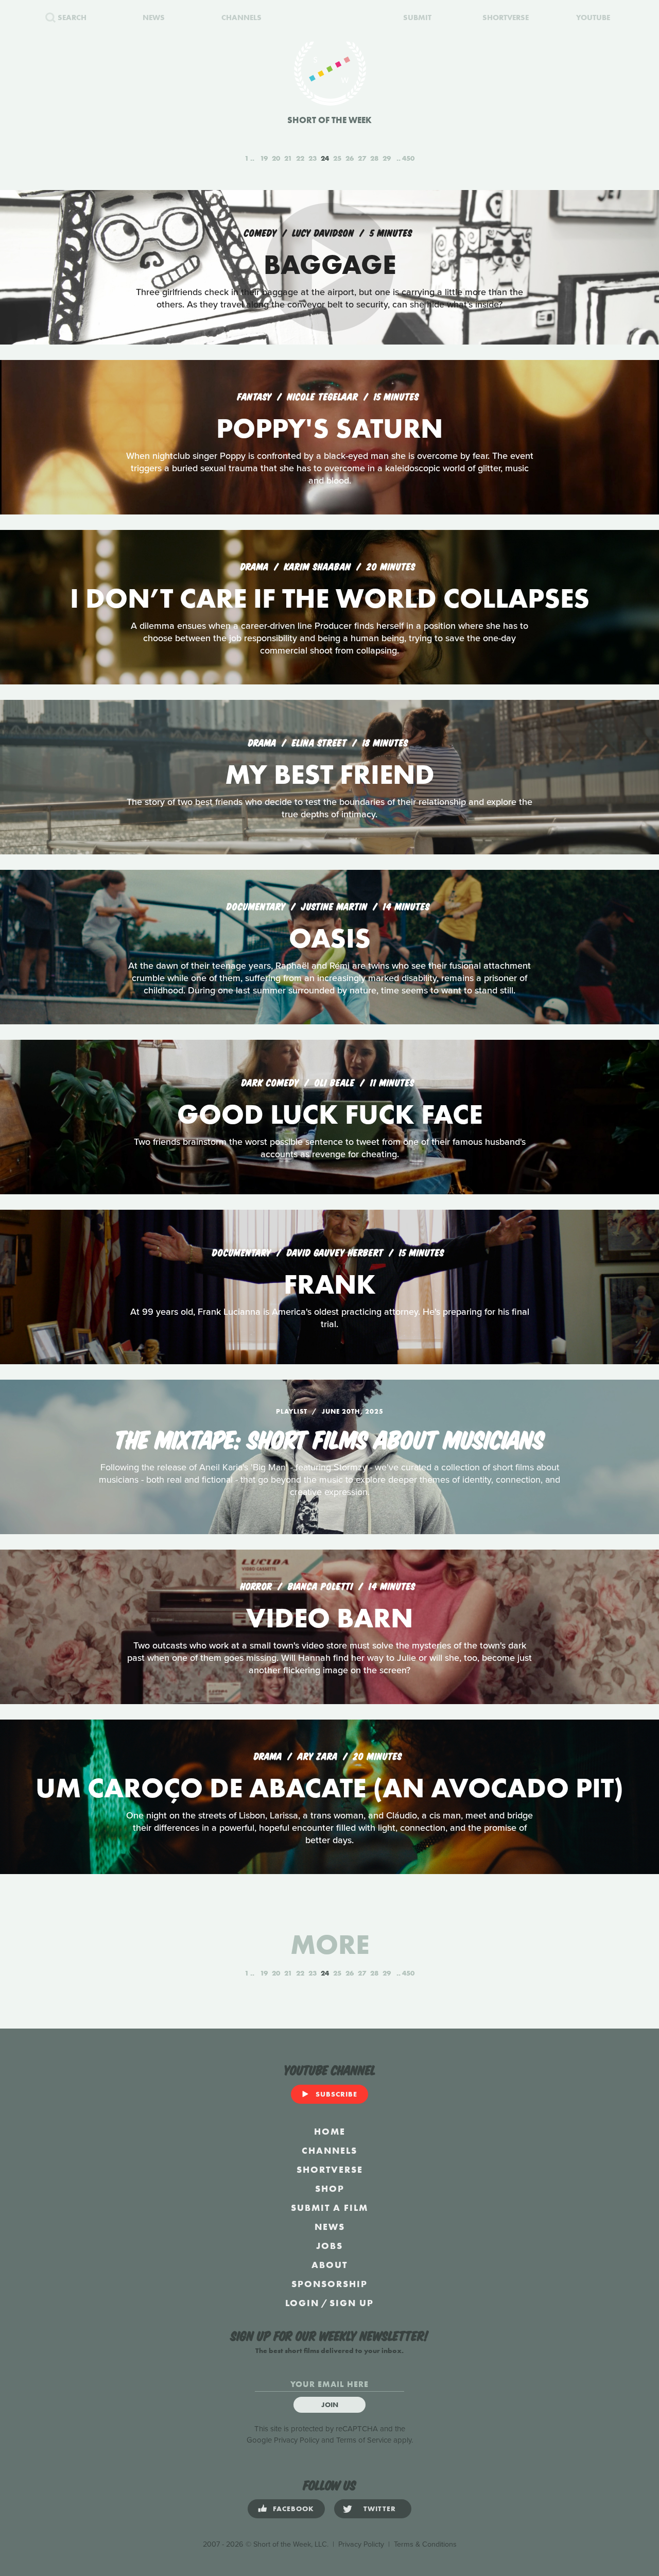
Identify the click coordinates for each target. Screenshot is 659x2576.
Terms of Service (364, 2440)
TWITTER (380, 2509)
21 (288, 158)
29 (387, 158)
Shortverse (330, 2169)
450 (408, 158)
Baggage (330, 264)
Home (330, 2131)
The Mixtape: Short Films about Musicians (329, 1438)
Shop (330, 2188)
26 (350, 158)
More (330, 1944)
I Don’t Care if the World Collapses (330, 598)
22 (300, 158)
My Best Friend (330, 774)
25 (337, 158)
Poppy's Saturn (329, 428)
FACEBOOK (293, 2509)
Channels (329, 2150)
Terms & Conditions (425, 2544)
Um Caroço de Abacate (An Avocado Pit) (329, 1788)
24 (325, 158)
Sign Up (352, 2303)
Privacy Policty (361, 2544)
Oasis (330, 938)
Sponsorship (329, 2284)
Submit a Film (329, 2208)
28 (374, 158)
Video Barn (329, 1618)
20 (276, 158)
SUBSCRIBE (336, 2094)
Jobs (329, 2246)
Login (302, 2303)
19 (264, 158)
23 (313, 158)
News (330, 2227)
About (329, 2265)
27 (362, 158)
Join (330, 2405)
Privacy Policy (297, 2440)
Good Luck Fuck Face (330, 1114)
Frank (330, 1284)
